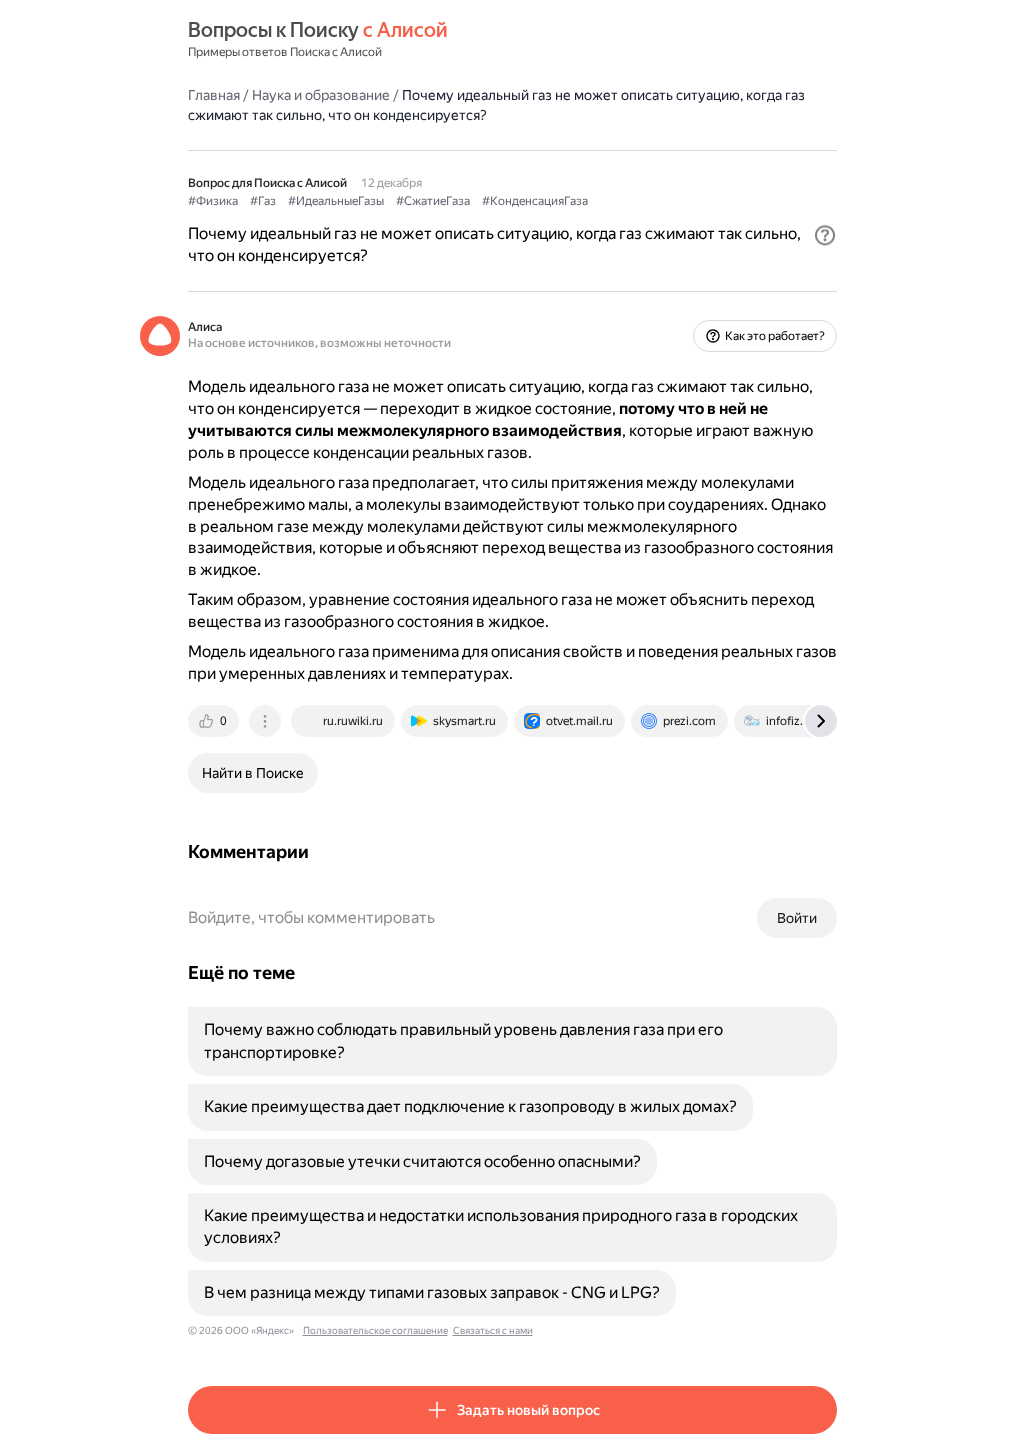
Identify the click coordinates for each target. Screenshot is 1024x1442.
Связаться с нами (493, 1330)
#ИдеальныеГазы (336, 201)
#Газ (263, 201)
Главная (214, 95)
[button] (825, 235)
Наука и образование (321, 95)
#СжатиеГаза (433, 201)
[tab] (215, 721)
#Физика (213, 201)
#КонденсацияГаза (535, 201)
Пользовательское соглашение (375, 1330)
